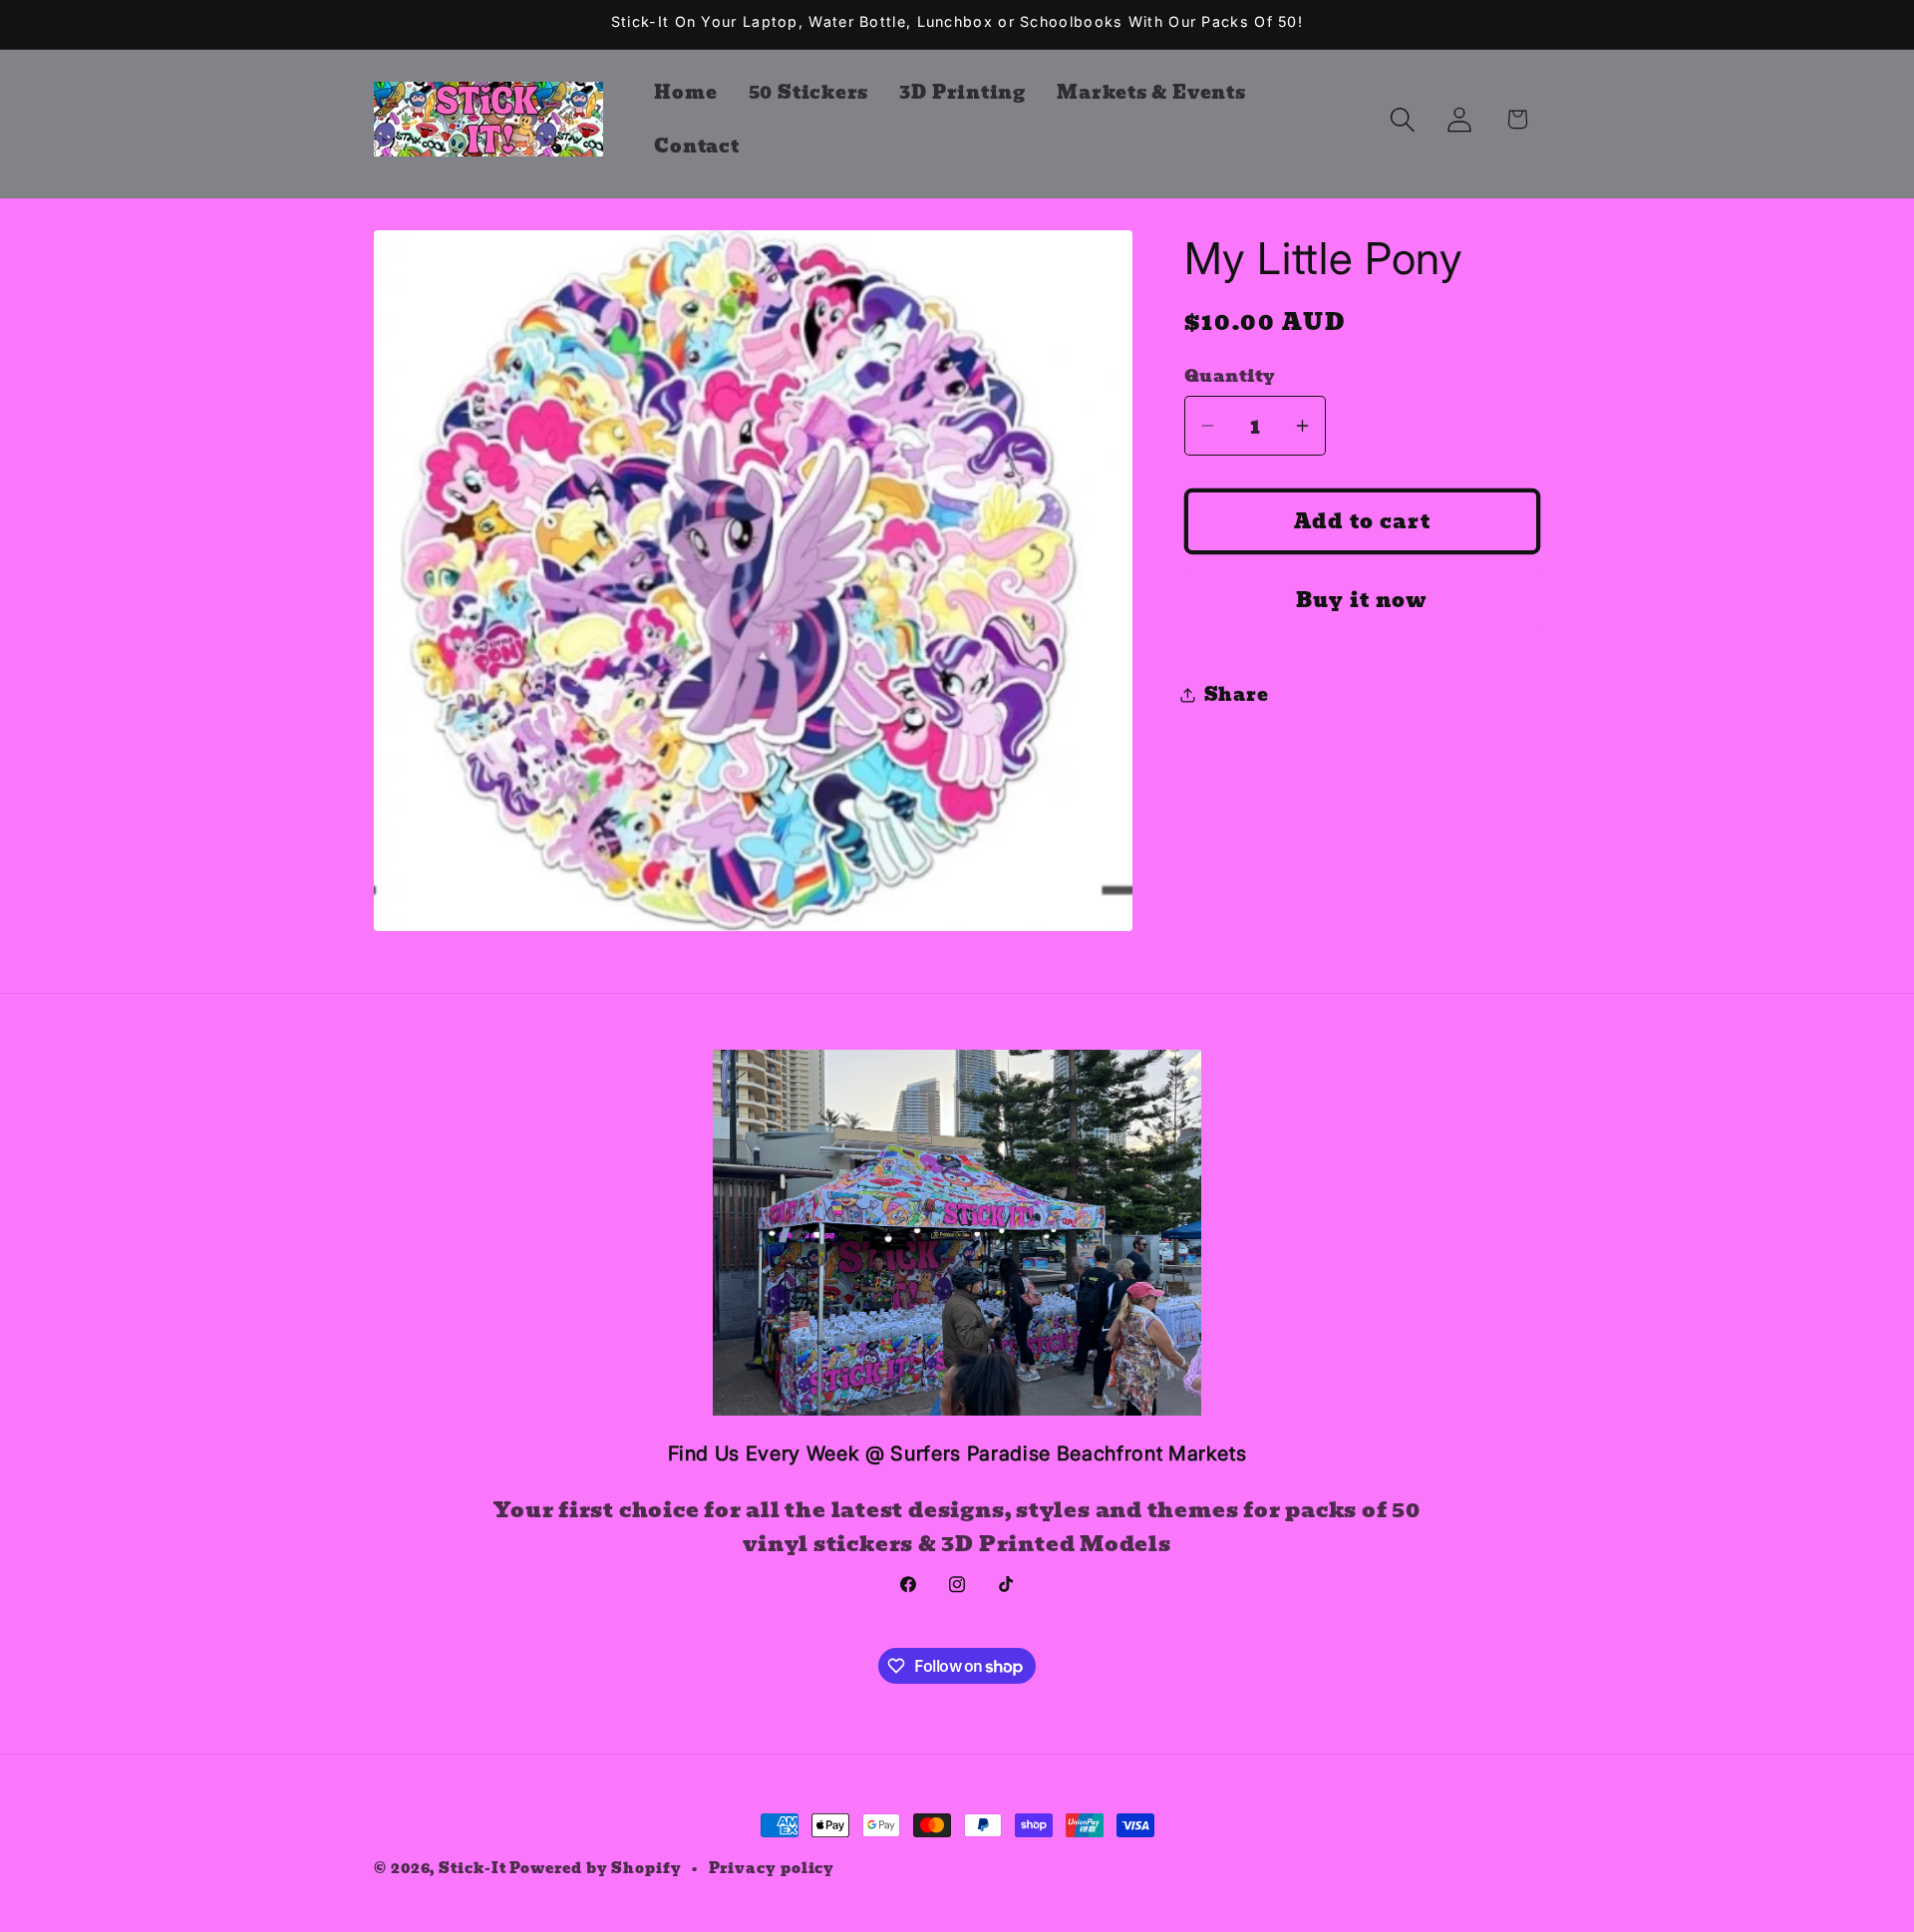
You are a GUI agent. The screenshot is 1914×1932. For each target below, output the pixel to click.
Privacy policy (772, 1868)
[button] (1403, 119)
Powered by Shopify (595, 1868)
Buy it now (1362, 600)
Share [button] (1237, 694)
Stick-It (472, 1868)
